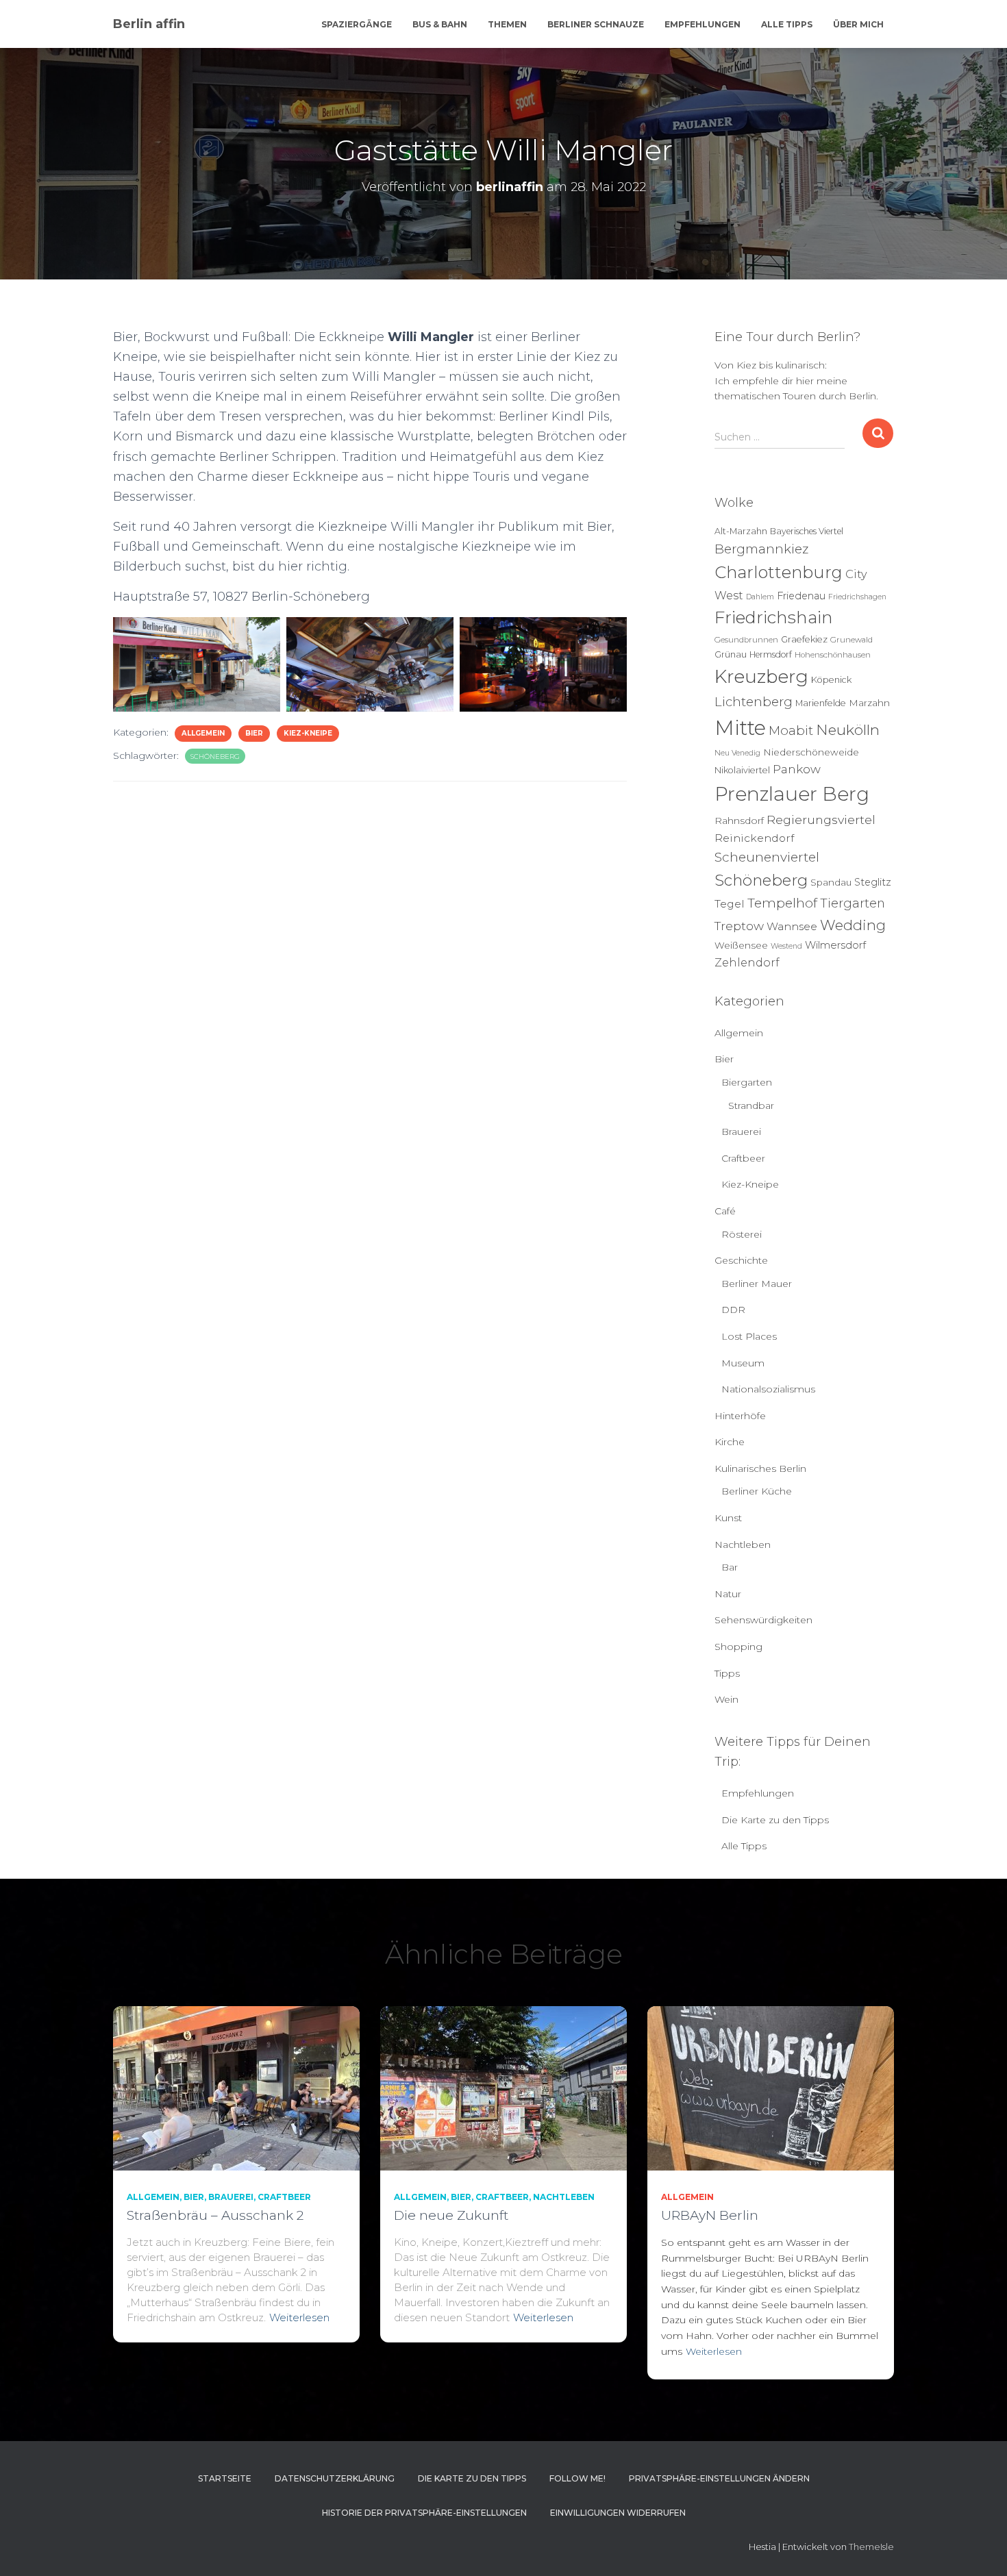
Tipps (727, 1673)
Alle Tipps (787, 24)
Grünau (731, 654)
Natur (728, 1594)
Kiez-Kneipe (308, 733)
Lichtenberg (754, 702)
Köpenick (831, 680)
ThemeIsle (871, 2547)
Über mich (858, 24)
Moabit (791, 730)
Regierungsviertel (821, 820)
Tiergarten (853, 903)
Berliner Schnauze (596, 24)
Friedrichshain (774, 617)
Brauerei (741, 1131)
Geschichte (741, 1260)
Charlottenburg (779, 572)
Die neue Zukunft (451, 2215)
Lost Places (749, 1336)
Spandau (831, 882)
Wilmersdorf (835, 945)
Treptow (739, 926)
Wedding (853, 925)
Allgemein (203, 733)
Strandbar (751, 1105)
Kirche (730, 1442)
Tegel (730, 904)
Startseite (225, 2478)
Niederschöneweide (811, 752)
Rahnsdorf (739, 821)
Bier (254, 733)
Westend (786, 946)
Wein (726, 1699)
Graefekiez (804, 639)
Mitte (740, 728)
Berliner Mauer (757, 1284)
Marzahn (869, 703)
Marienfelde (821, 703)
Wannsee (792, 926)
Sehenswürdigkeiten (763, 1620)
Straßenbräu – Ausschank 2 (215, 2215)
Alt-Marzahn (741, 531)
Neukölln (848, 730)
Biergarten (747, 1082)
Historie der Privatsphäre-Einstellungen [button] (424, 2513)
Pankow (797, 769)
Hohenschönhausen (833, 655)
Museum (743, 1363)
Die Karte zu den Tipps (775, 1820)
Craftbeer (743, 1158)
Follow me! (577, 2478)
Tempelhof (782, 903)
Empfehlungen (703, 24)
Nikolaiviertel (742, 770)
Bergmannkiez (761, 549)
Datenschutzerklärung (335, 2478)
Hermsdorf (771, 654)
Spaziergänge (357, 24)
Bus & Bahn (440, 24)
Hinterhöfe (740, 1416)
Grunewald (851, 640)
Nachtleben (743, 1545)
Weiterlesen (299, 2317)
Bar (730, 1567)
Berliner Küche (757, 1491)
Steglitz (873, 882)
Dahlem (760, 597)
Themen (507, 24)
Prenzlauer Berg (792, 794)
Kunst (728, 1518)
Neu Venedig (737, 753)
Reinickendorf (754, 838)
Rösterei (742, 1234)
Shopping (738, 1647)
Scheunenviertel (767, 857)
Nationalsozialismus (768, 1389)
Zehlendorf (747, 962)
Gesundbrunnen (746, 640)
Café (725, 1211)
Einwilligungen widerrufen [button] (618, 2513)
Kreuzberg (761, 677)
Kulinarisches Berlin (760, 1468)
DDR (733, 1310)
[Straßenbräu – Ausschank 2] (236, 2088)
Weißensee (741, 945)
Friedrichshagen (857, 597)
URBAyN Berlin (710, 2215)
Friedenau (801, 596)
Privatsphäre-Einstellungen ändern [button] (719, 2478)
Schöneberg (215, 756)
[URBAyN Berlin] (771, 2088)
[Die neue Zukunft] (503, 2088)
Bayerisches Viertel (807, 531)
